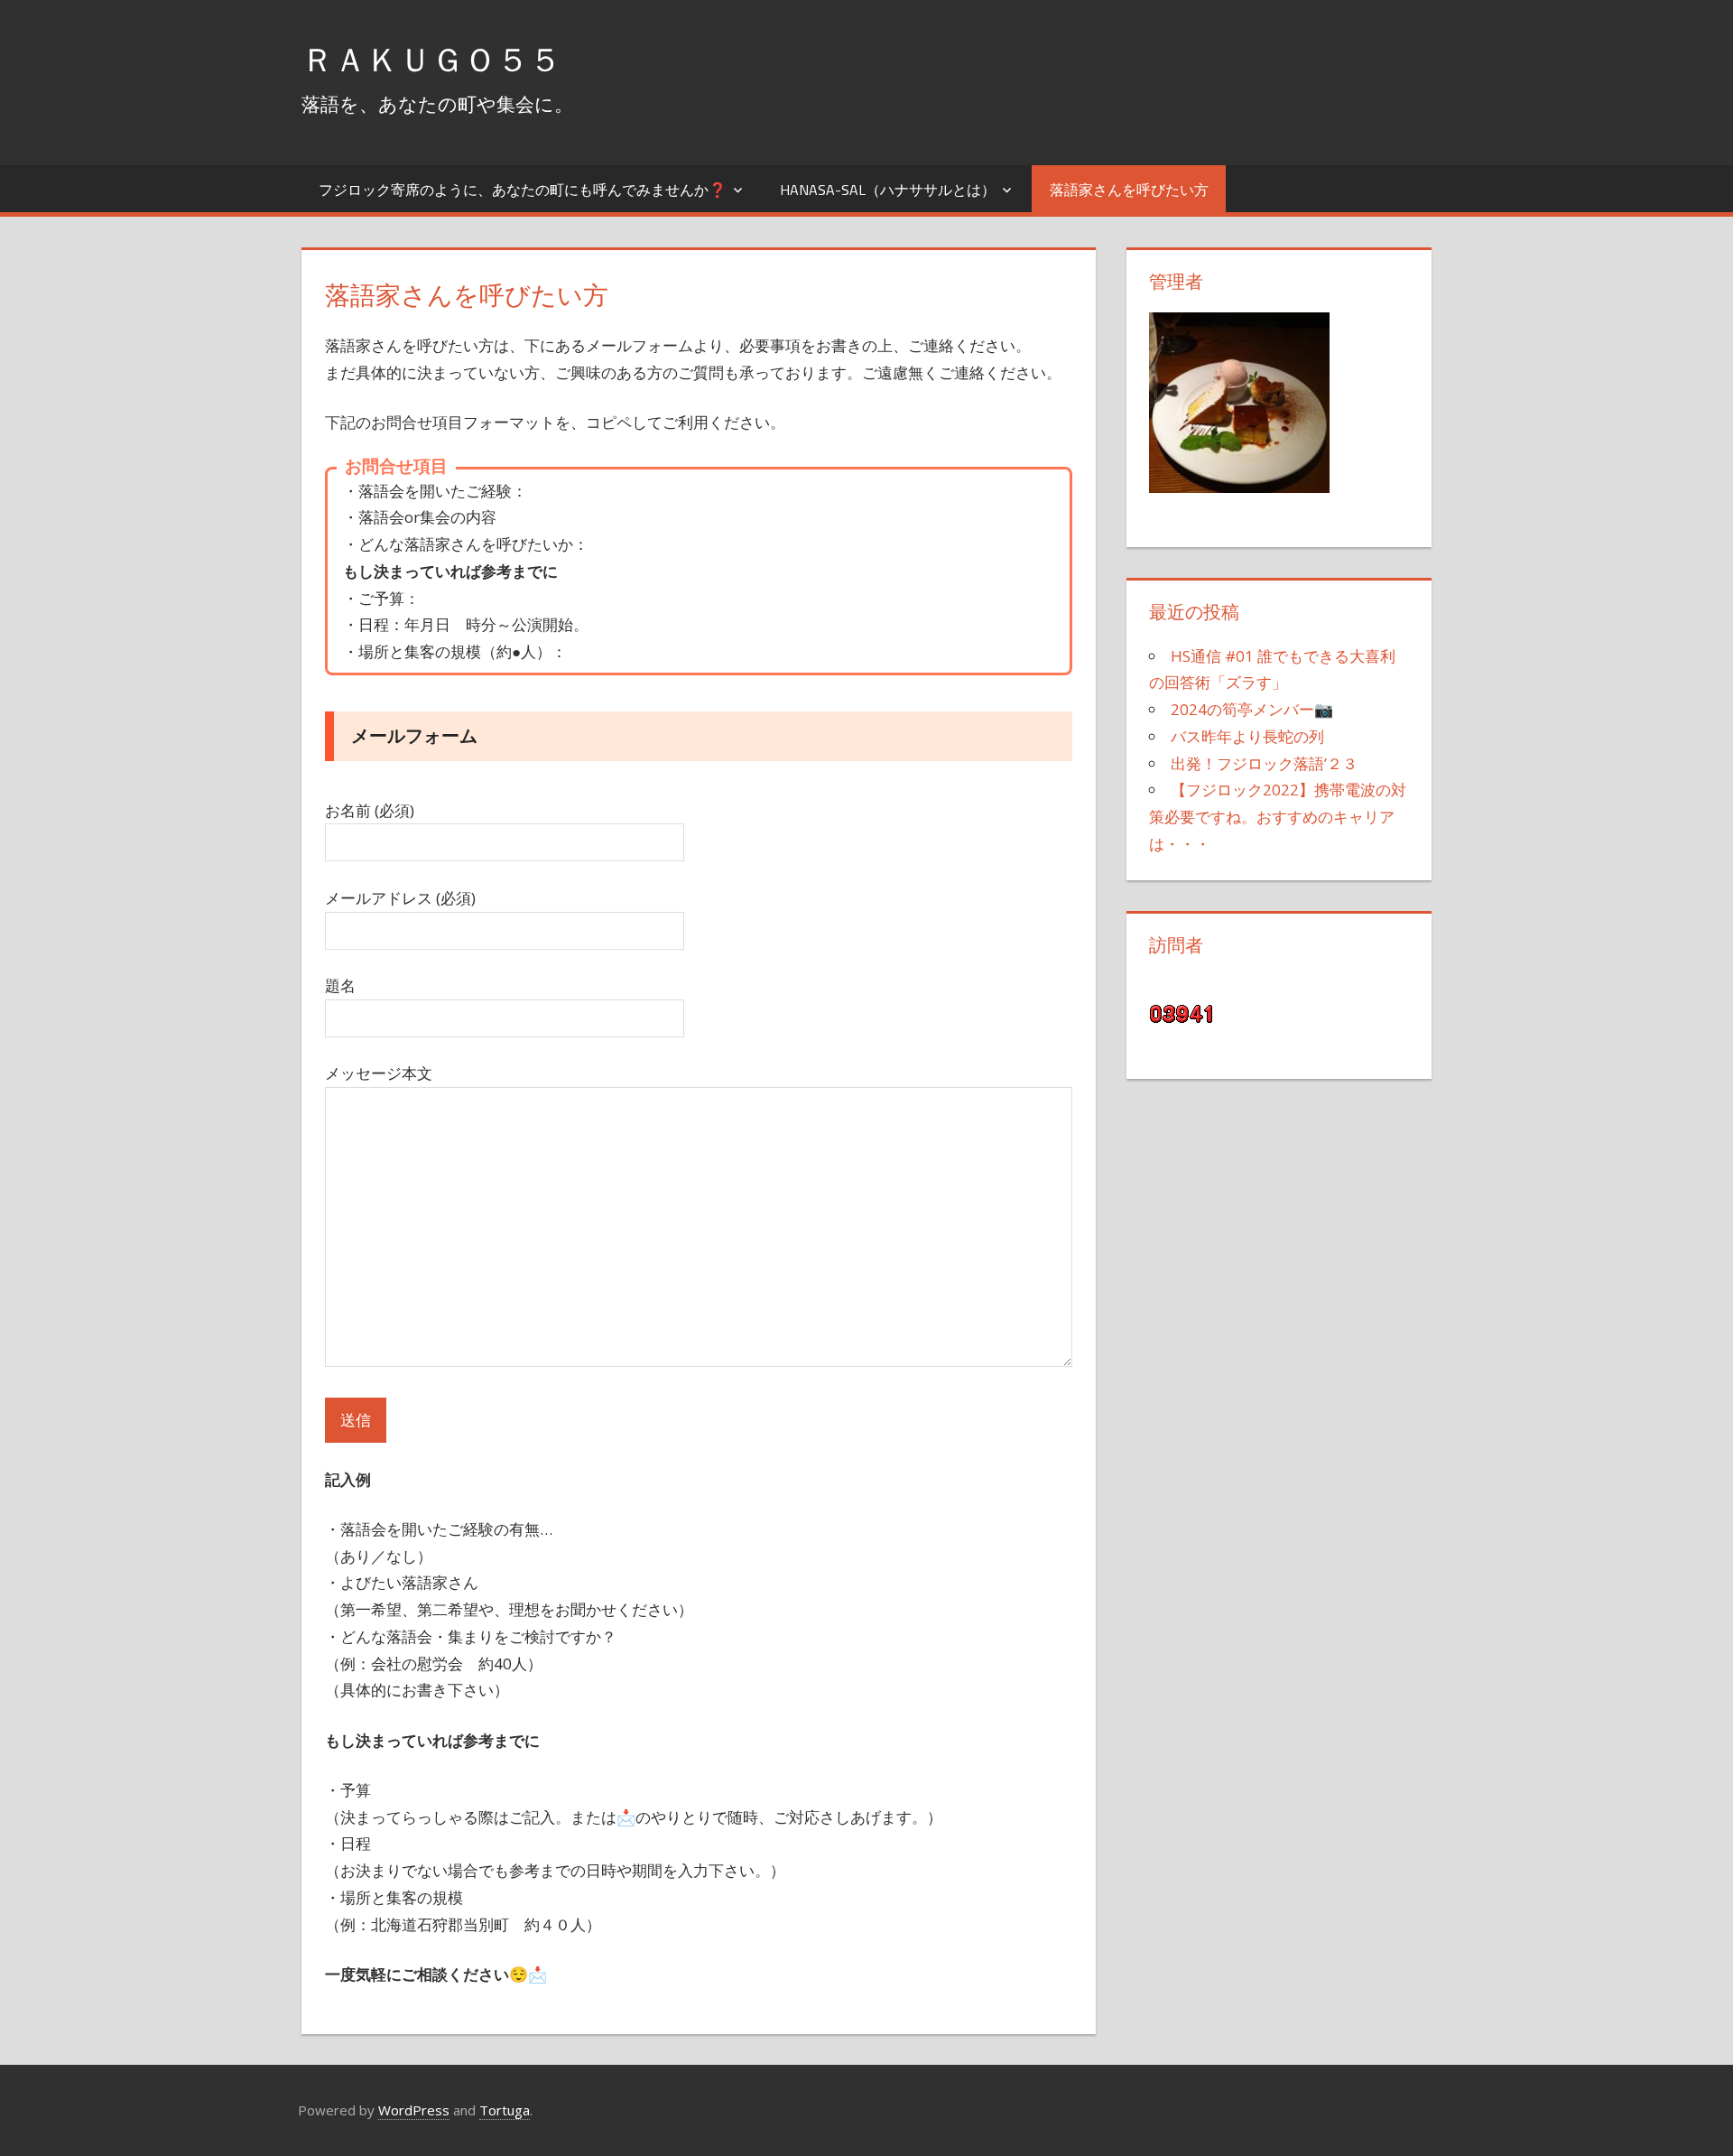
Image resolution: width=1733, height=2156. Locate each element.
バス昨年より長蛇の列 (1247, 736)
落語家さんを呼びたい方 (1129, 190)
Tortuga (505, 2110)
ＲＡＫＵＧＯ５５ (431, 59)
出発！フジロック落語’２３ (1264, 763)
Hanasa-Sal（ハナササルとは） (888, 190)
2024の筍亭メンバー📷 (1252, 709)
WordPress (414, 2110)
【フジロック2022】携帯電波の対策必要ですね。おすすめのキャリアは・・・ (1278, 817)
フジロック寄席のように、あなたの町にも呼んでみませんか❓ (523, 190)
